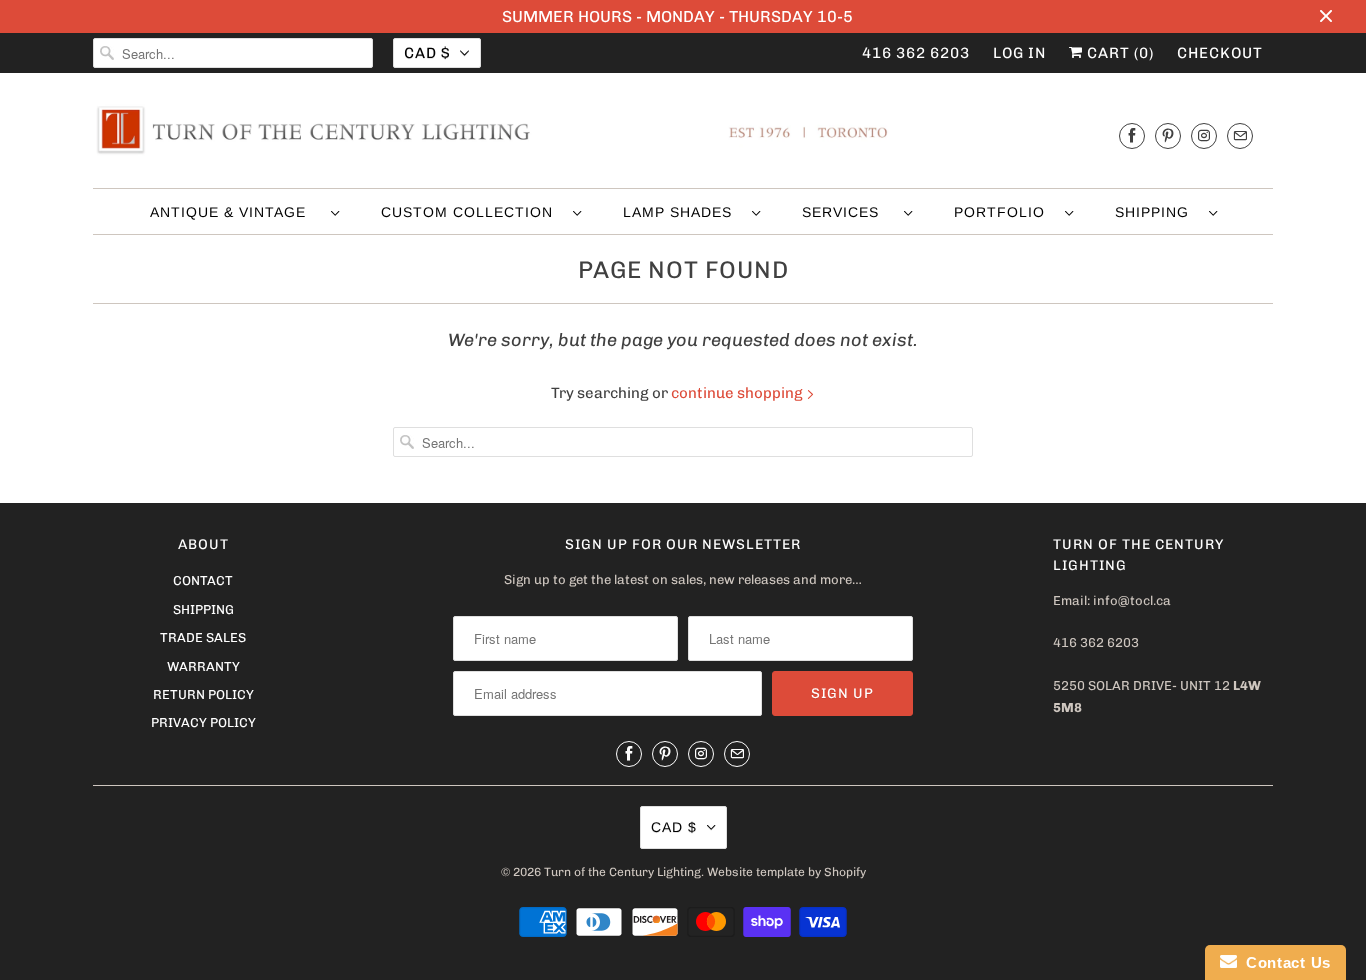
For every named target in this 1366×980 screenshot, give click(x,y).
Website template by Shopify (786, 872)
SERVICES (848, 212)
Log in (1019, 53)
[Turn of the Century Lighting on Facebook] (1132, 135)
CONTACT (203, 580)
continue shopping (738, 393)
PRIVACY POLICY (203, 722)
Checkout (1220, 53)
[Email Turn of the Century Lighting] (1240, 135)
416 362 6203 (916, 53)
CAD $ (427, 53)
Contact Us (1284, 962)
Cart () (1118, 53)
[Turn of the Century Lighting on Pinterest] (1168, 135)
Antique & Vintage (235, 212)
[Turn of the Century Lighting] (683, 135)
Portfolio (1004, 212)
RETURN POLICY (203, 694)
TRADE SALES (203, 637)
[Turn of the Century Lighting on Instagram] (1204, 135)
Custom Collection (472, 212)
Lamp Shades (682, 212)
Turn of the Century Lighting (622, 872)
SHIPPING (1157, 212)
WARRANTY (203, 666)
